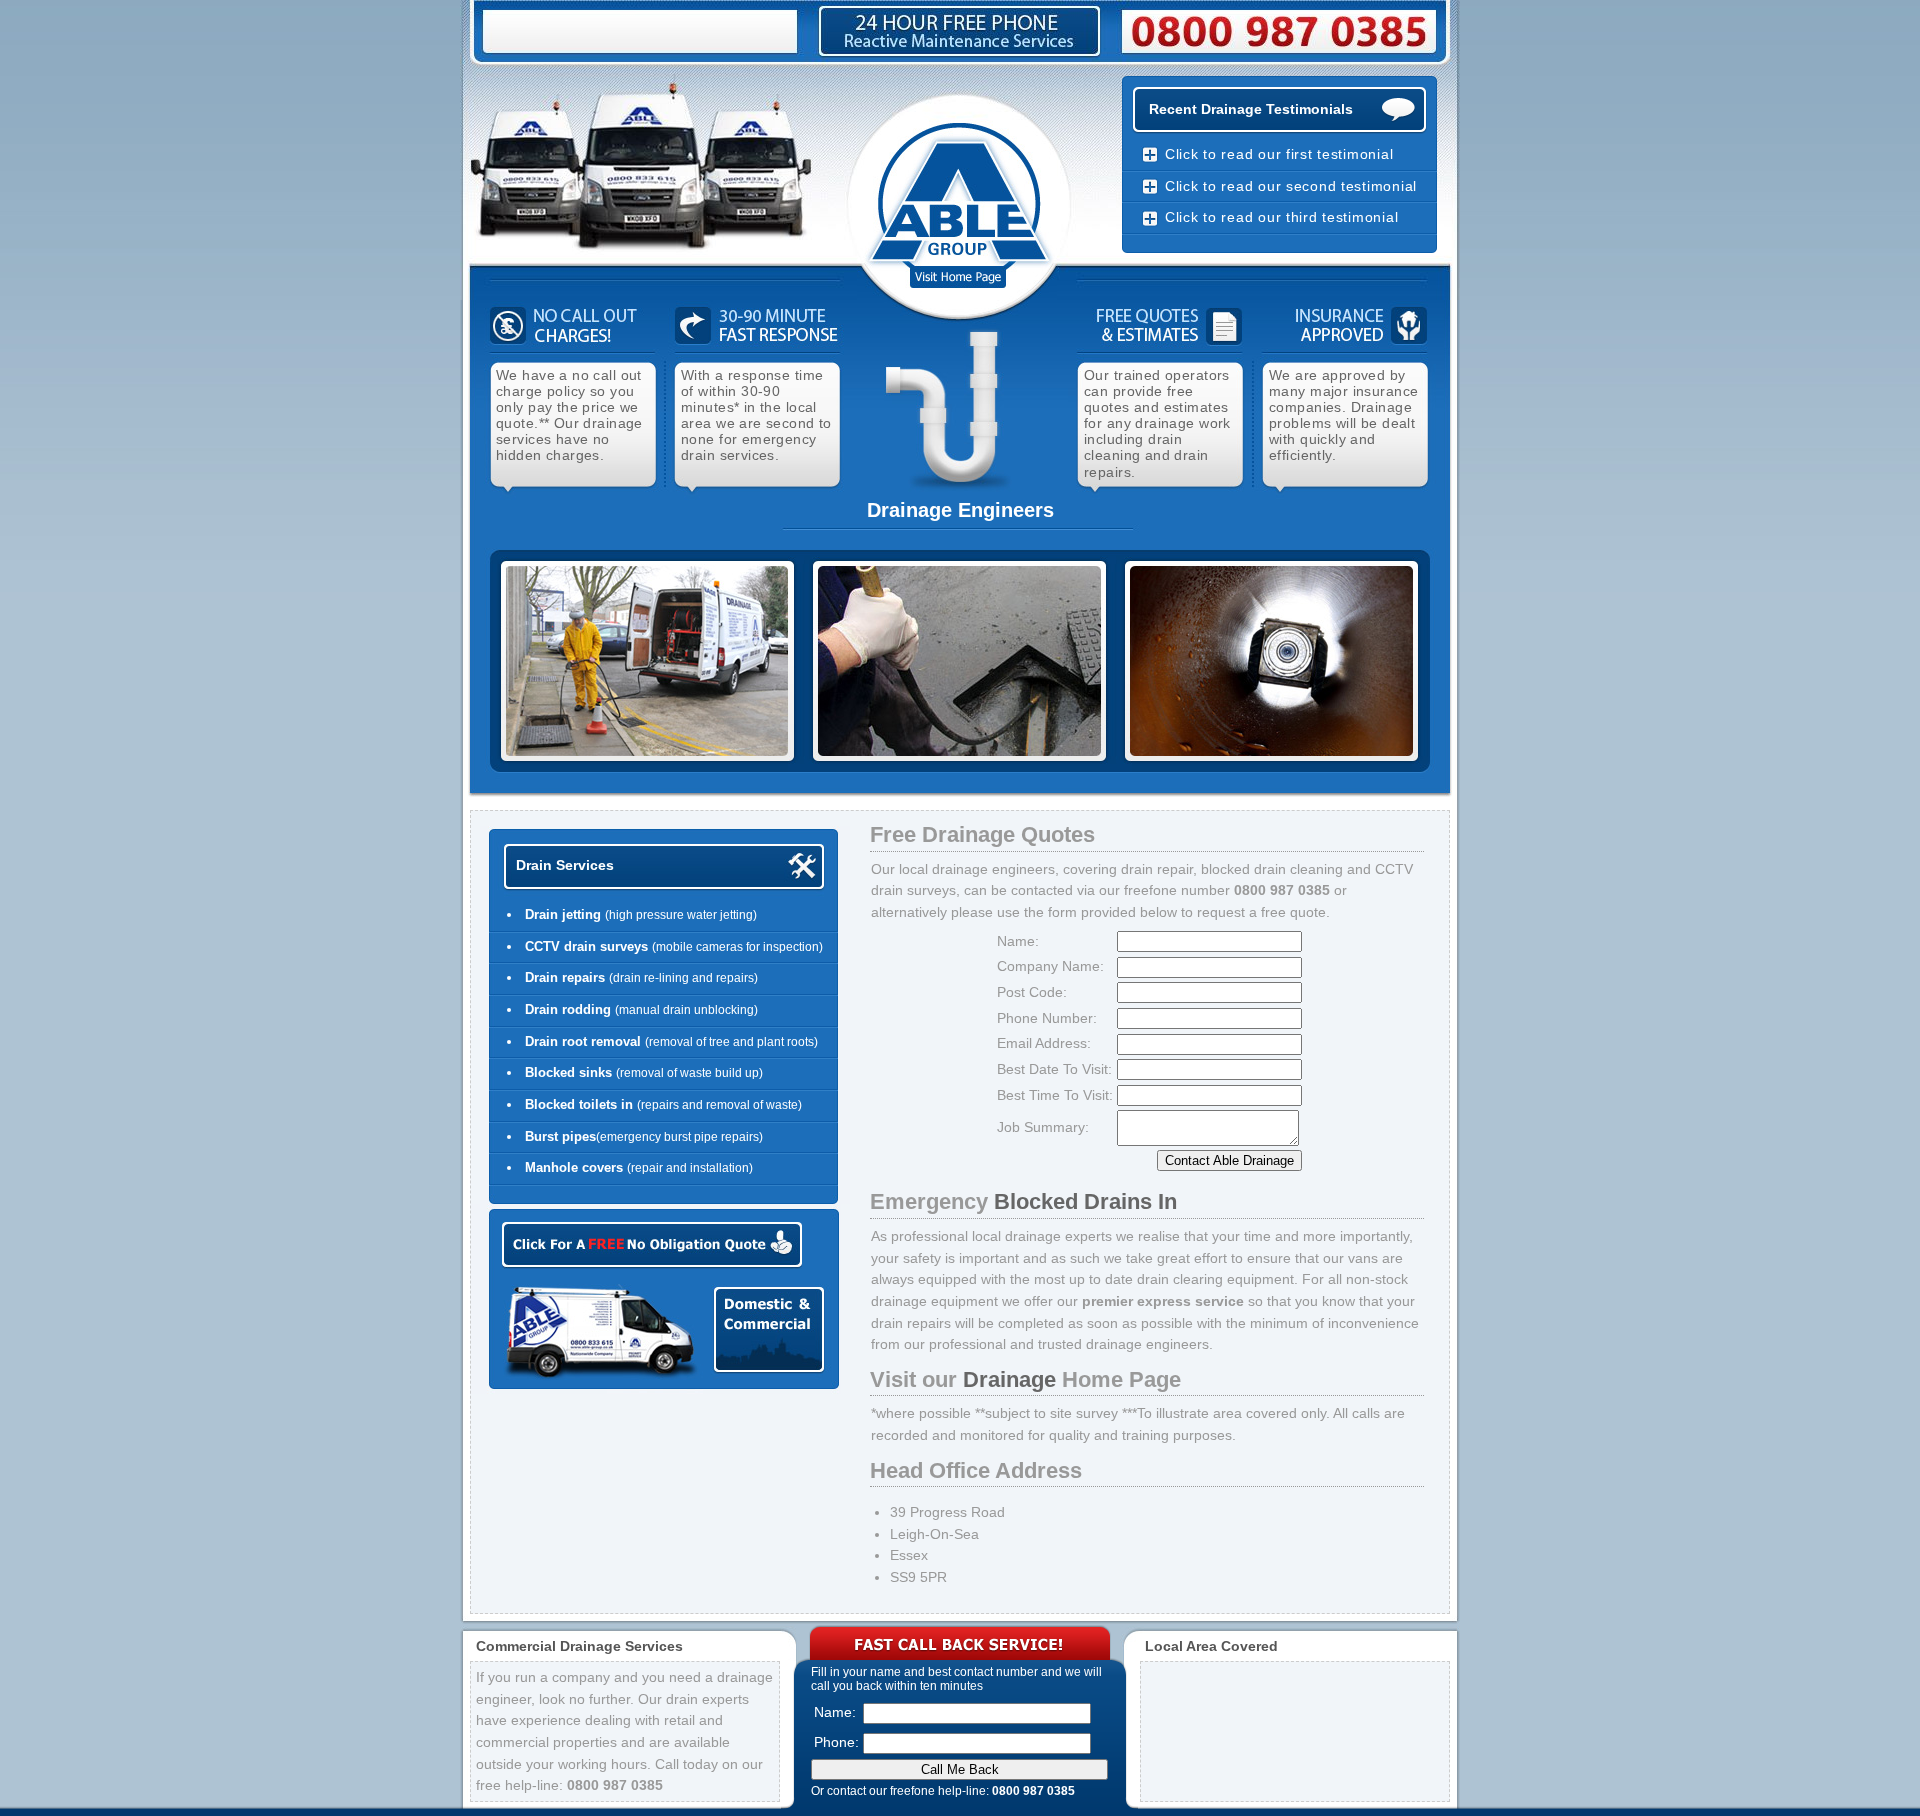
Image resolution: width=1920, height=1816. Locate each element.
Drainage (1009, 1379)
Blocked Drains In (1085, 1201)
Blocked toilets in (581, 1104)
